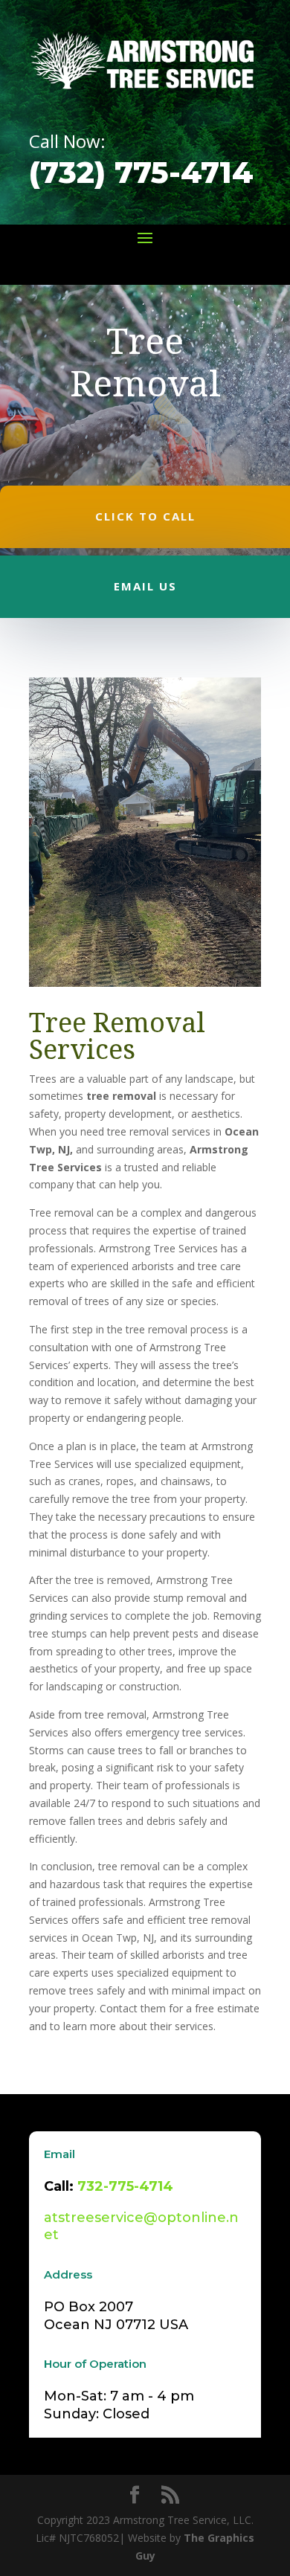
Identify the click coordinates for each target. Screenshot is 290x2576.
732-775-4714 (125, 2186)
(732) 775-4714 (141, 172)
